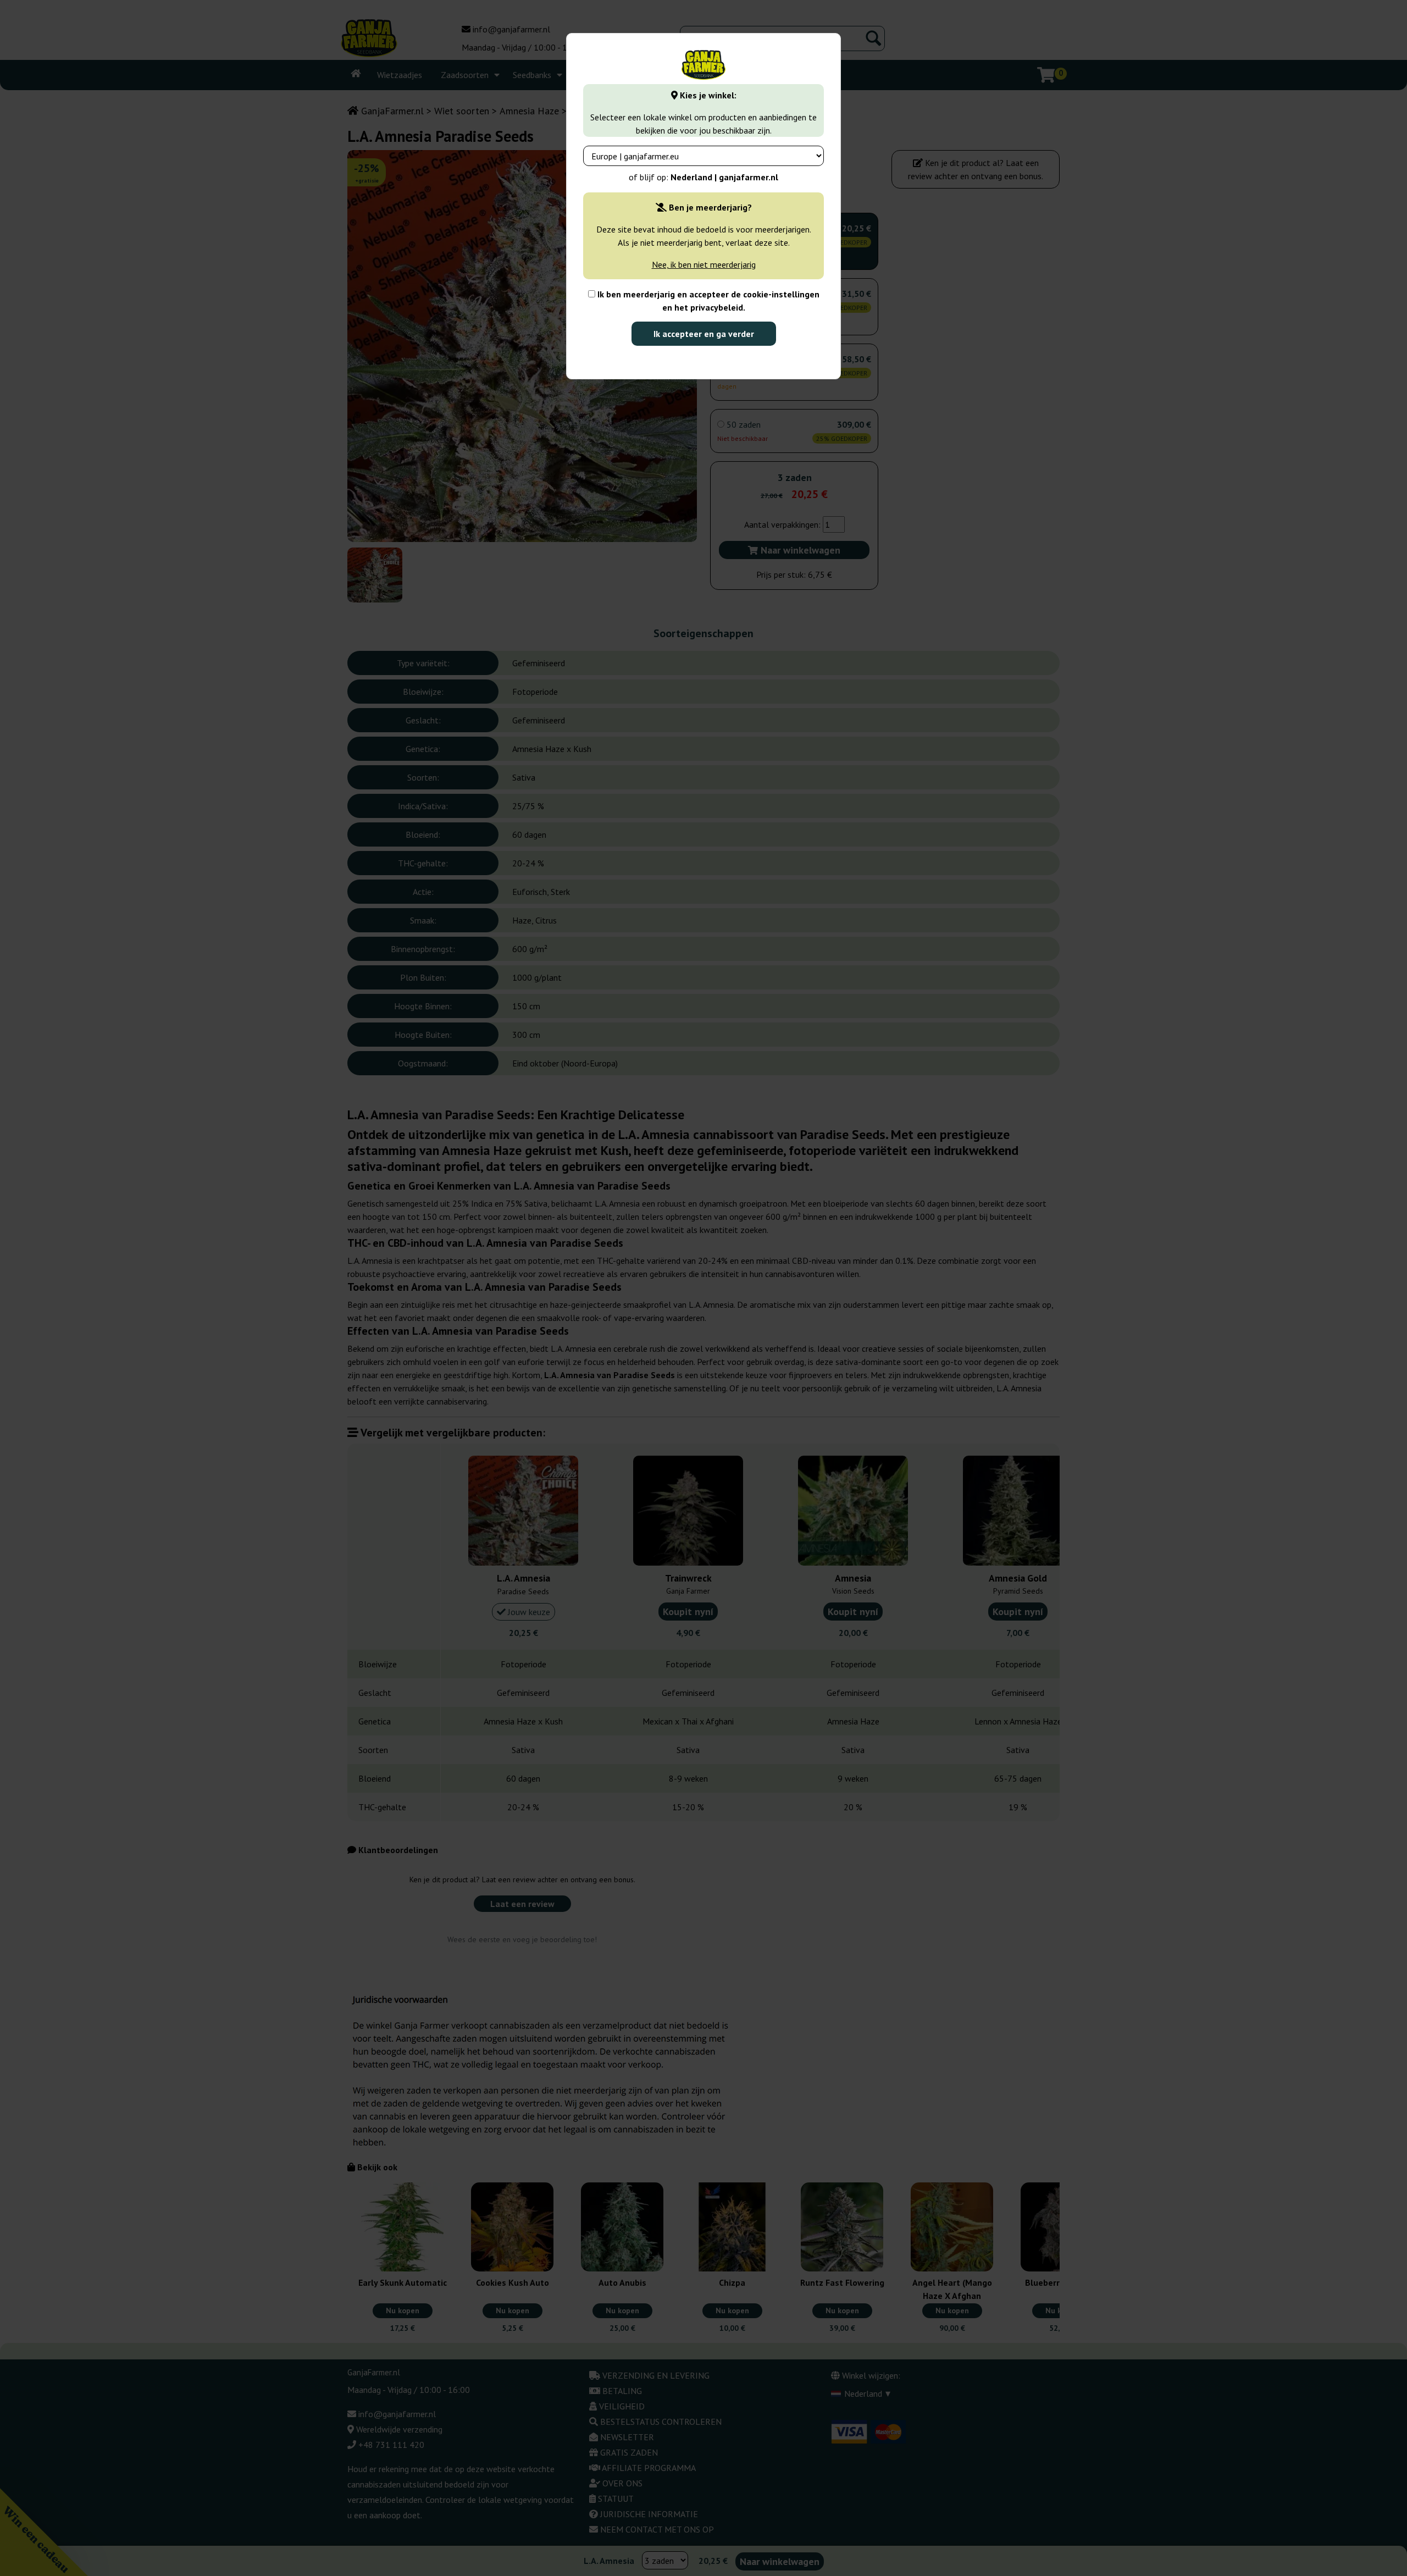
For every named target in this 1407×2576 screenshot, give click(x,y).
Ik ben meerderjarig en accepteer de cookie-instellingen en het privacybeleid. (707, 301)
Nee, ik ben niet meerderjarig (704, 264)
